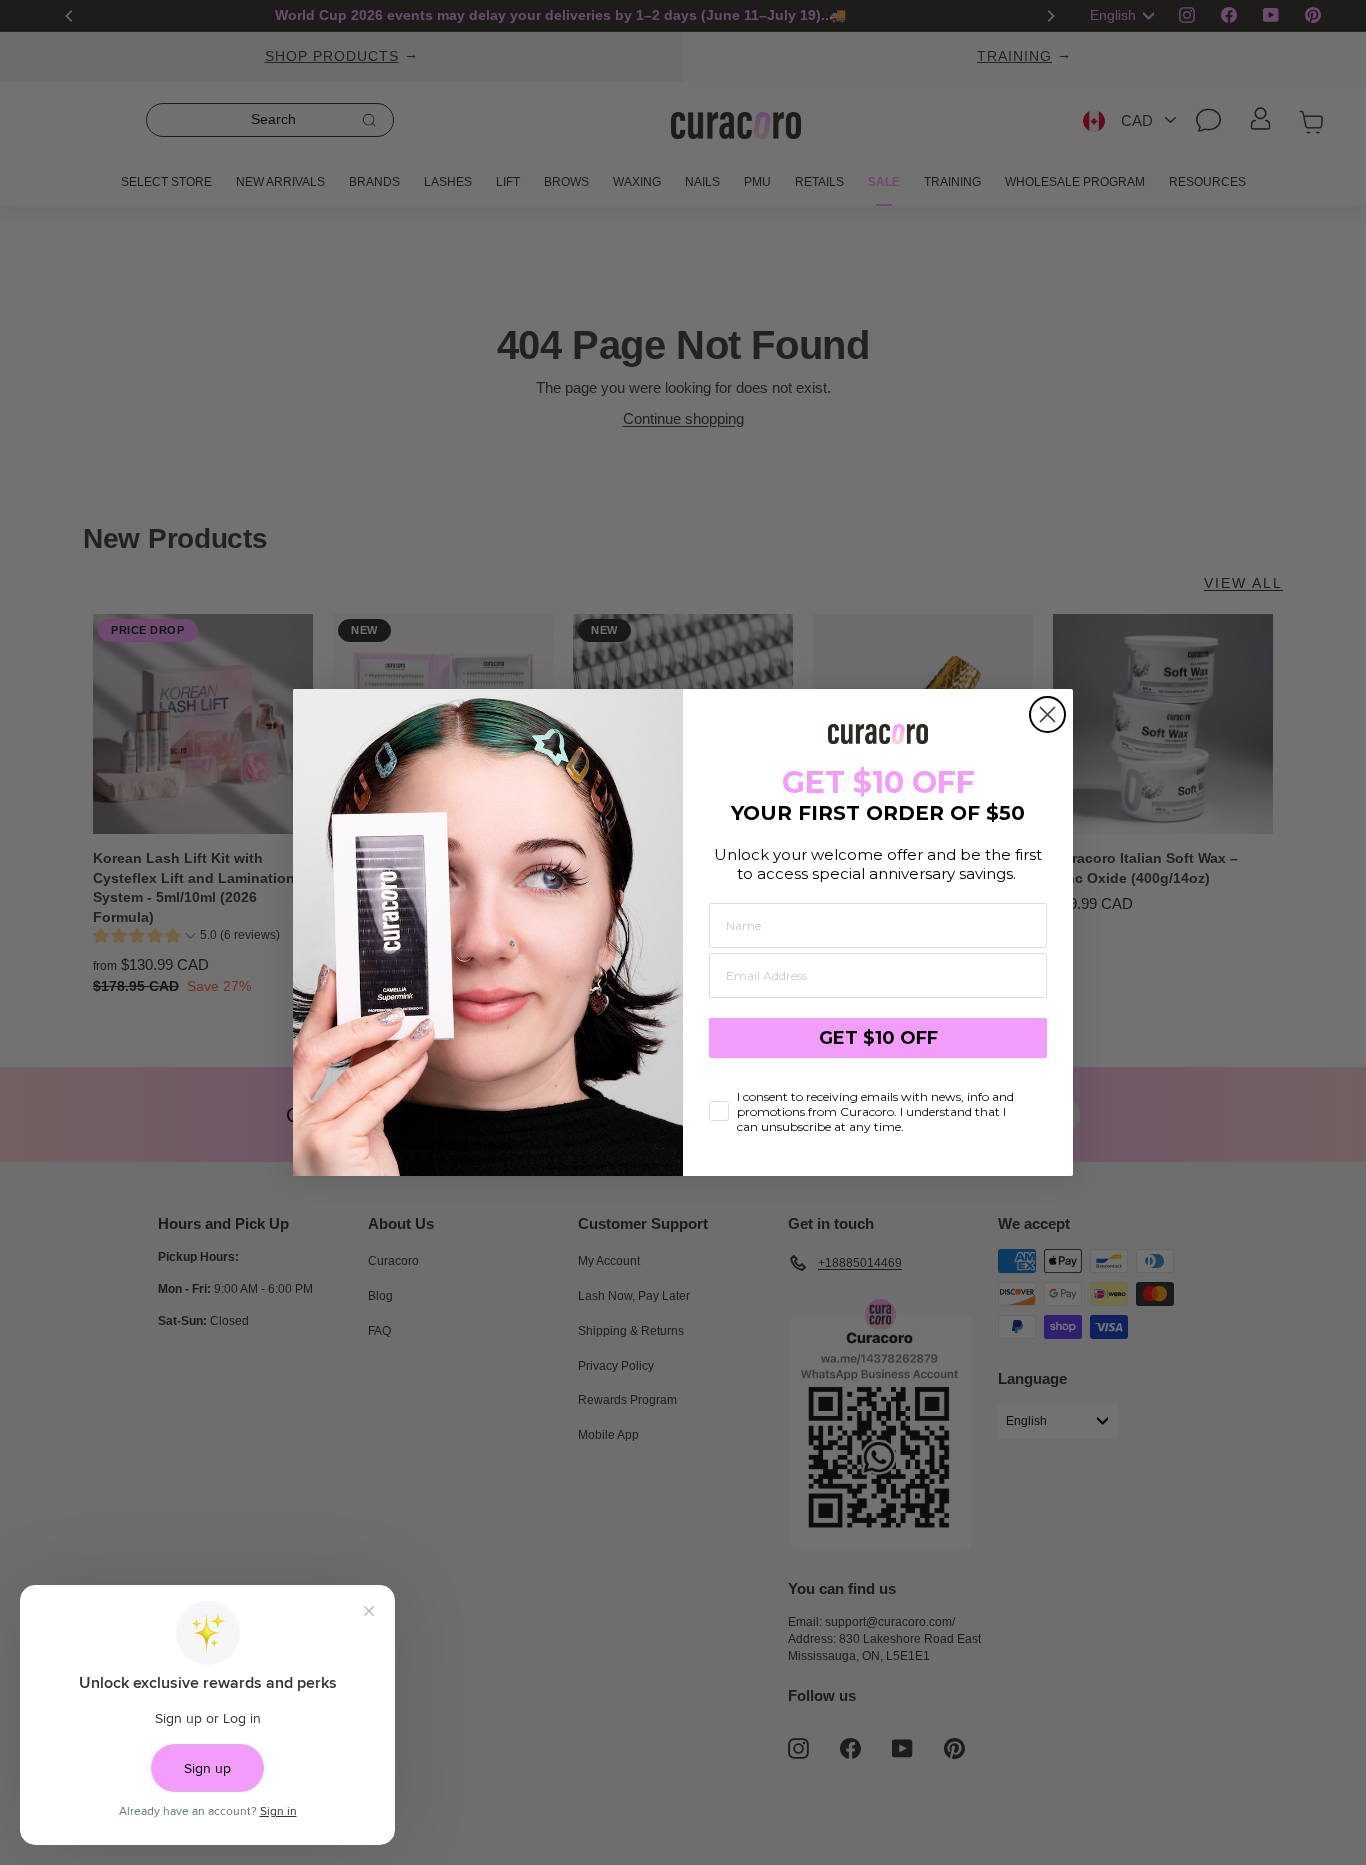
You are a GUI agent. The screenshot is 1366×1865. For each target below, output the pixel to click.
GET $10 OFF (878, 1038)
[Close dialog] (1047, 714)
